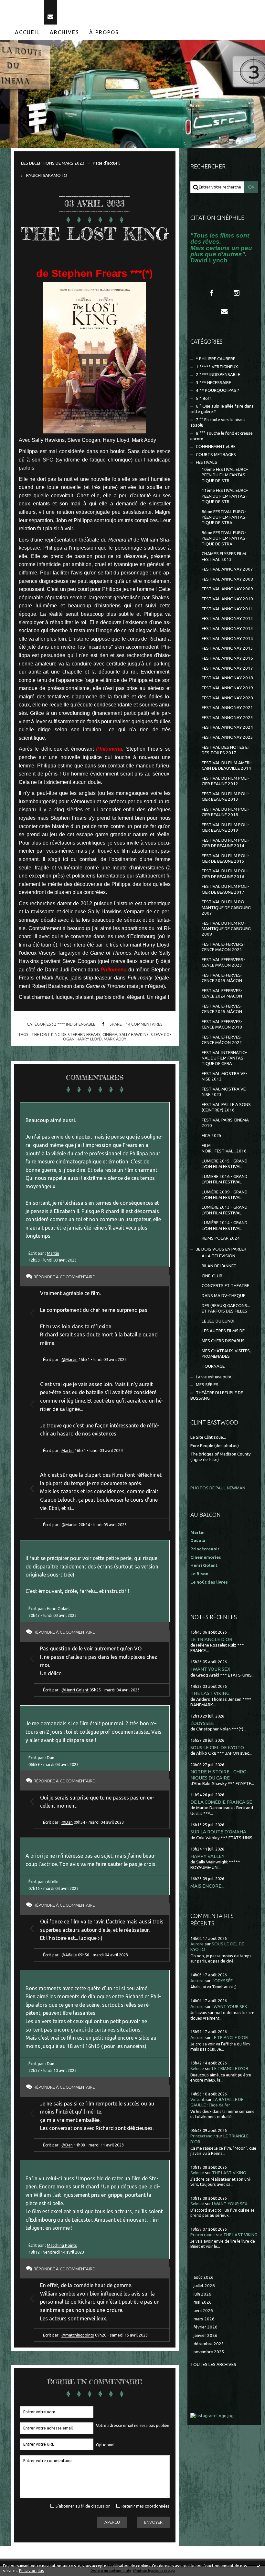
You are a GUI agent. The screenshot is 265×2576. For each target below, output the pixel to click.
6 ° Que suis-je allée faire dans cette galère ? (222, 409)
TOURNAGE (213, 1366)
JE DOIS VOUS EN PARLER (221, 1249)
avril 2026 (203, 2311)
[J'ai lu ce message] (259, 2566)
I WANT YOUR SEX (210, 1669)
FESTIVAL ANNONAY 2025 (227, 737)
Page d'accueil (106, 163)
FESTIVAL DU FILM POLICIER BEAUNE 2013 (225, 796)
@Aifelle (69, 1955)
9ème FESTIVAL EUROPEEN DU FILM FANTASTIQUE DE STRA (224, 538)
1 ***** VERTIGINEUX (217, 367)
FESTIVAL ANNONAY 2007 (227, 569)
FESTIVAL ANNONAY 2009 (227, 589)
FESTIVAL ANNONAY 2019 (227, 688)
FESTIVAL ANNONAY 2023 (227, 718)
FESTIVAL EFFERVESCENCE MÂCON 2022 (222, 1040)
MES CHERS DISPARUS (223, 1341)
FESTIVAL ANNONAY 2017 (227, 668)
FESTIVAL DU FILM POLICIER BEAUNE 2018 (225, 812)
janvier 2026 (206, 2335)
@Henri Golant (75, 1690)
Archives (64, 32)
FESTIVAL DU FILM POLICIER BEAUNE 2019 (225, 827)
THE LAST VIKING (210, 1693)
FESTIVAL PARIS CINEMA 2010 (225, 1123)
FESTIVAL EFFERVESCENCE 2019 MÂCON (222, 978)
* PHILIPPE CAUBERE (216, 359)
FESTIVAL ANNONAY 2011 (227, 609)
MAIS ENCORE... (207, 1886)
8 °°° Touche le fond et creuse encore (222, 436)
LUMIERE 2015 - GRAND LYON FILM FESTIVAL (225, 1164)
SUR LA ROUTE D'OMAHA (218, 1832)
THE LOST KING (95, 234)
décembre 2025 (209, 2344)
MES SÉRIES (207, 1385)
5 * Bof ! (204, 398)
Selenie (197, 2069)
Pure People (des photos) (215, 1446)
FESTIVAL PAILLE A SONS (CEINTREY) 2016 (226, 1107)
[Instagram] (237, 293)
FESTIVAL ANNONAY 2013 (227, 629)
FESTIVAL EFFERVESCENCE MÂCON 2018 (222, 1024)
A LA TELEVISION (218, 1256)
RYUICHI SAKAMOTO (47, 175)
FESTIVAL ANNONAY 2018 (227, 678)
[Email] (50, 12)
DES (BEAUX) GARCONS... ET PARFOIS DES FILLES (226, 1308)
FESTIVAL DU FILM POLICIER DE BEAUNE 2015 (225, 858)
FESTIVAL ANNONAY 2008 (227, 579)
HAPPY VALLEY (207, 1856)
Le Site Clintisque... (208, 1437)
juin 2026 (202, 2294)
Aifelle (53, 1881)
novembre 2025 (209, 2352)
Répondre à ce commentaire (64, 1277)
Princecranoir (203, 2136)
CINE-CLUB (212, 1276)
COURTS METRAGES (216, 455)
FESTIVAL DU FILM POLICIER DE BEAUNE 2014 (225, 843)
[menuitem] (27, 32)
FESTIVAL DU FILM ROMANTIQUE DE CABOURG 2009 (226, 929)
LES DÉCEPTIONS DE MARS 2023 (53, 163)
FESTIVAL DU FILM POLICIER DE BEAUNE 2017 (225, 889)
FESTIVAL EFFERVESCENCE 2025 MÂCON (222, 1009)
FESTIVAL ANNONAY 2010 (227, 599)
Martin (53, 1253)
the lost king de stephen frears (66, 1034)
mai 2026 (203, 2302)
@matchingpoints (78, 2335)
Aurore (197, 1944)
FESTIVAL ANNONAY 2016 (227, 658)
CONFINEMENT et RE (216, 446)
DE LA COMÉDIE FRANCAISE (221, 1802)
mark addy (115, 1039)
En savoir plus (31, 2571)
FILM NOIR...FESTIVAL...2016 (224, 1148)
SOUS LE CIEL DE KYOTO (217, 1747)
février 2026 (206, 2327)
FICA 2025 (212, 1136)
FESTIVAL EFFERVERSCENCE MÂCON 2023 (223, 962)
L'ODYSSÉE (202, 1723)
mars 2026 (204, 2319)
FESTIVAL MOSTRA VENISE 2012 (224, 1076)
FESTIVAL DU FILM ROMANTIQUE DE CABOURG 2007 (226, 908)
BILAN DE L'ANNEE (219, 1266)
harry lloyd (89, 1039)
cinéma (110, 1034)
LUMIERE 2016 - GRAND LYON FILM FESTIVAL (225, 1179)
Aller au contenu (22, 6)
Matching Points (62, 2245)
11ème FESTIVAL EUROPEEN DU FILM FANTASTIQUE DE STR (225, 496)
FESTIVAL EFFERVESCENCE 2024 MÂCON (222, 993)
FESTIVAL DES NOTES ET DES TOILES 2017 (226, 750)
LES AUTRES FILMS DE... (225, 1331)
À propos (104, 32)
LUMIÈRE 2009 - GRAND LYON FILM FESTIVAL (225, 1195)
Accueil (27, 32)
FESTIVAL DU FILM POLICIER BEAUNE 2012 (225, 781)
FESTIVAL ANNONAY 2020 (227, 698)
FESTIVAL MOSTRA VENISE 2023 (224, 1092)
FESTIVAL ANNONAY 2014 (227, 639)
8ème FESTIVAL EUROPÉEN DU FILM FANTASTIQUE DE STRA (224, 517)
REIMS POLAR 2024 (221, 1238)
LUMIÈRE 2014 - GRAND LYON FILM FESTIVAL (225, 1225)
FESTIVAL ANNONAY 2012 (227, 619)
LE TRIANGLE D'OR (211, 1639)
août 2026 (204, 2277)
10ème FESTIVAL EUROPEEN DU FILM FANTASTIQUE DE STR (225, 475)
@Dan (67, 1822)
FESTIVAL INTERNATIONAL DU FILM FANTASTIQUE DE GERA (225, 1058)
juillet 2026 (204, 2286)
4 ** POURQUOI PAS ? (217, 390)
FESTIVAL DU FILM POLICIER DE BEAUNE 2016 (225, 874)
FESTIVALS (207, 462)
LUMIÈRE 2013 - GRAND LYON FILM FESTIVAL (225, 1210)
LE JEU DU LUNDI (218, 1321)
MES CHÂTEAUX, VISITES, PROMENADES (226, 1354)
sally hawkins (134, 1034)
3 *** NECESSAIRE (213, 383)
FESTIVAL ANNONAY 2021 (227, 708)
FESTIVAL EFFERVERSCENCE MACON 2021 (223, 947)
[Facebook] (212, 293)
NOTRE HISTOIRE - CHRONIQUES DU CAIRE (219, 1775)
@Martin (69, 1359)
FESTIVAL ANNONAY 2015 (227, 648)
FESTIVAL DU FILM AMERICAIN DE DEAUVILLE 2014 (227, 766)
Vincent (197, 2099)
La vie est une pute (214, 1377)
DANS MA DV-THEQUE (223, 1296)
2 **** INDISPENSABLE (75, 1024)
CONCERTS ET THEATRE (225, 1286)
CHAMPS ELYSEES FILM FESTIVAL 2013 (224, 556)
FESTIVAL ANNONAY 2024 (227, 727)
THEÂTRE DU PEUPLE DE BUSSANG (217, 1395)
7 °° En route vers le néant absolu (218, 422)
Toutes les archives (213, 2364)
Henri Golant (58, 1608)
